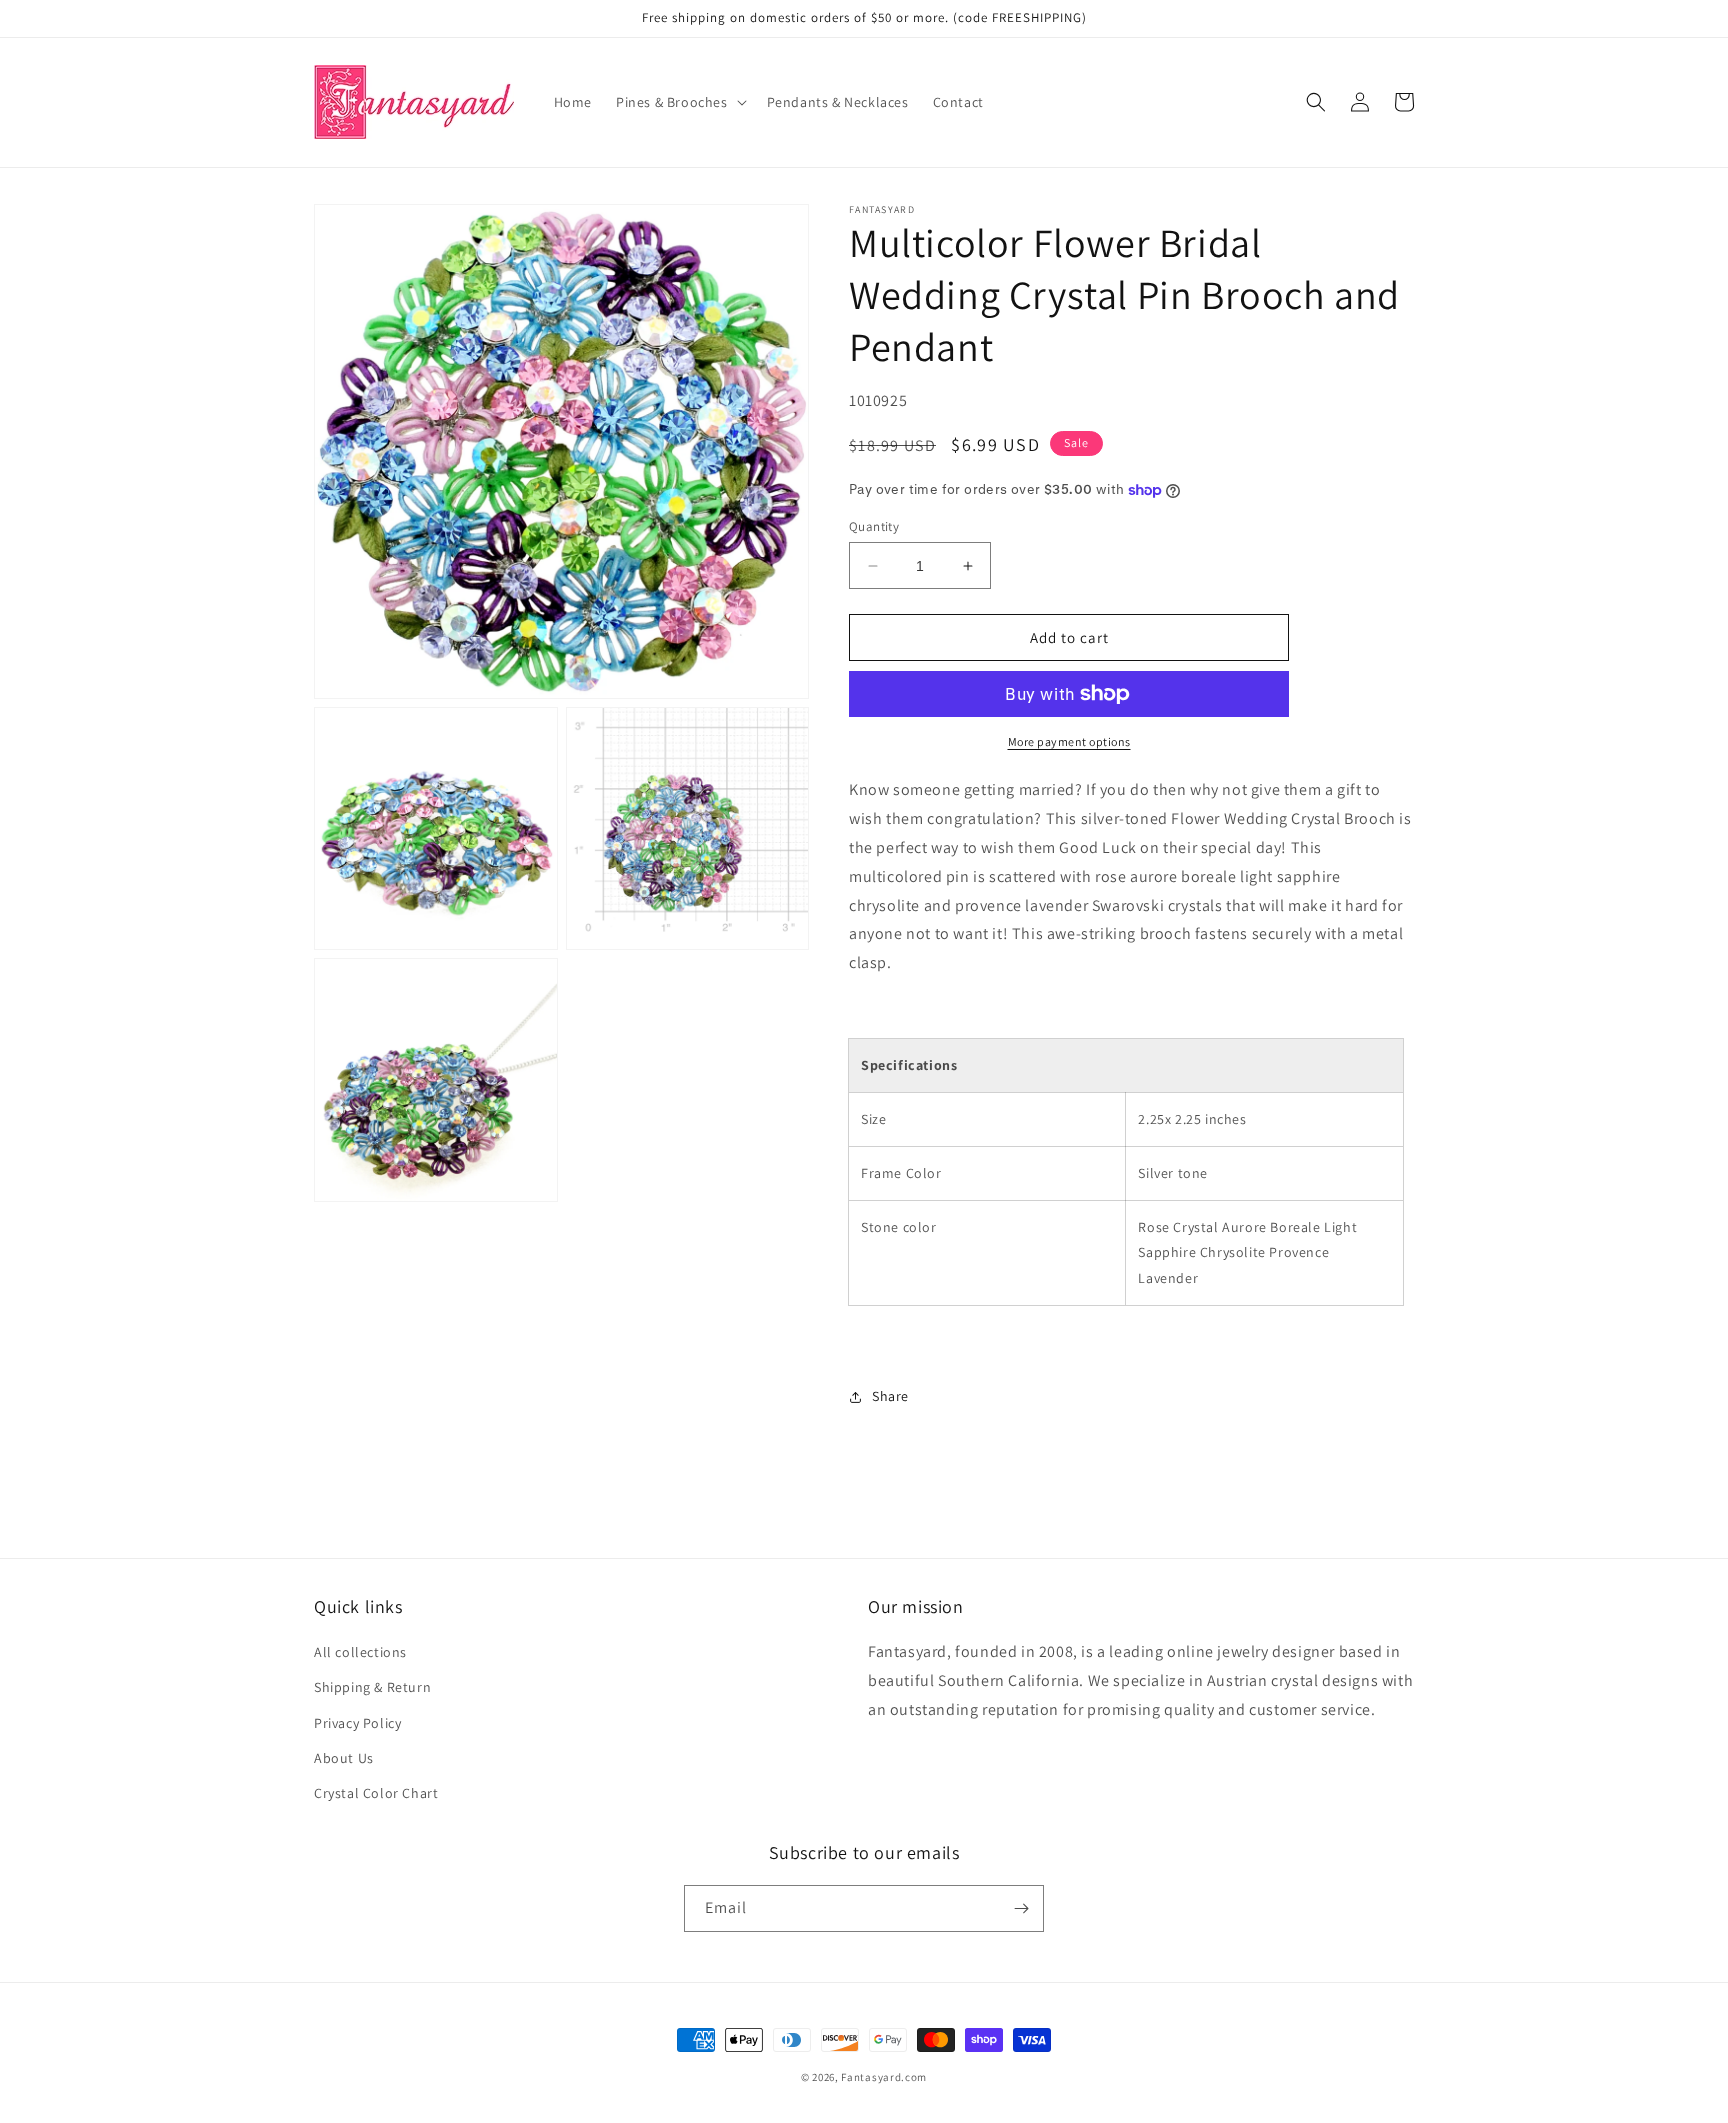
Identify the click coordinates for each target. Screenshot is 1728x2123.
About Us (344, 1758)
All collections (360, 1652)
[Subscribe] (1021, 1908)
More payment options (1069, 741)
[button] (679, 102)
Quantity (874, 526)
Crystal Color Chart (376, 1793)
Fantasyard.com (884, 2077)
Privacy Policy (357, 1723)
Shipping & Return (372, 1687)
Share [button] (890, 1396)
